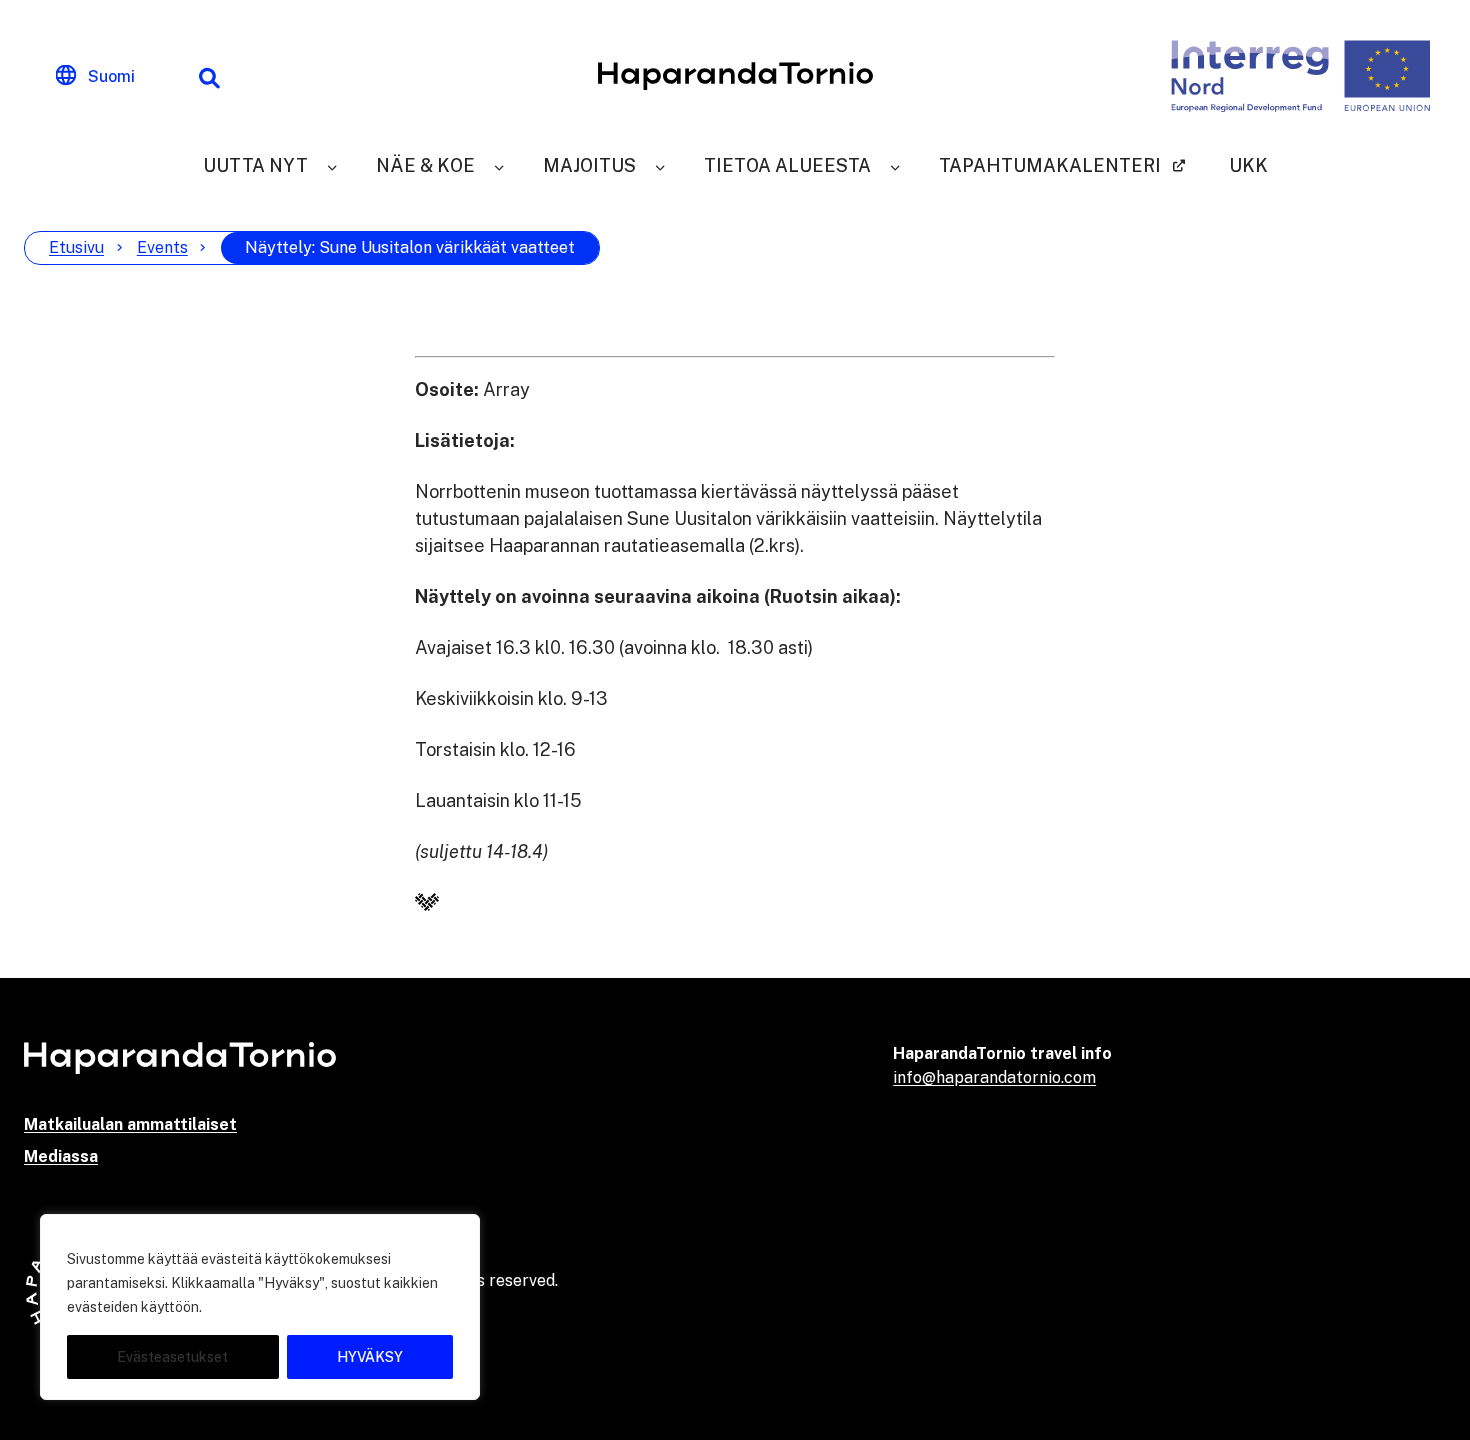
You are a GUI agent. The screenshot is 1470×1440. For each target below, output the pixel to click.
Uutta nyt (255, 165)
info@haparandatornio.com (994, 1077)
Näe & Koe (425, 165)
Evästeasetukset (172, 1357)
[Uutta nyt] (332, 165)
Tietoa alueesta (787, 165)
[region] (260, 1307)
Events (162, 247)
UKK (1248, 165)
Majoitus (589, 165)
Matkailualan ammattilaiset (130, 1124)
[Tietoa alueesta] (895, 165)
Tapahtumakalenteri (1050, 165)
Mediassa (61, 1156)
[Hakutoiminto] (209, 76)
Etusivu (76, 247)
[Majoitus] (660, 165)
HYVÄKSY (370, 1357)
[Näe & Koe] (499, 165)
